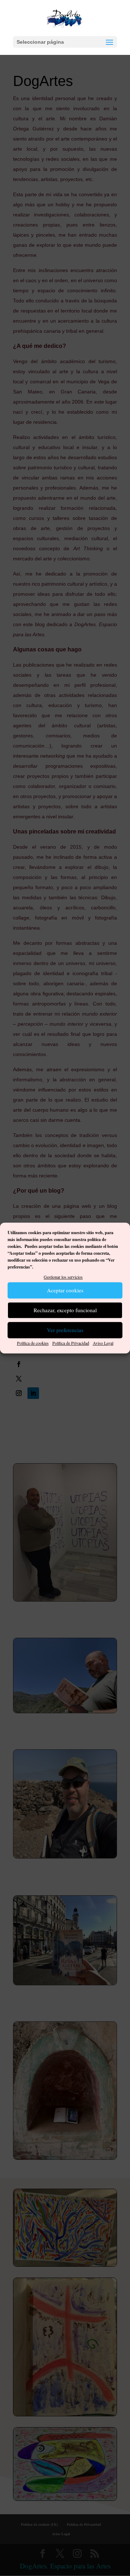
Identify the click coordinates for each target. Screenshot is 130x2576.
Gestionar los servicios (63, 1277)
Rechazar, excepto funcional (65, 1310)
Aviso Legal (103, 1343)
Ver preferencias (65, 1330)
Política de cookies (33, 1343)
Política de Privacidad (71, 1343)
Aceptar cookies (65, 1291)
